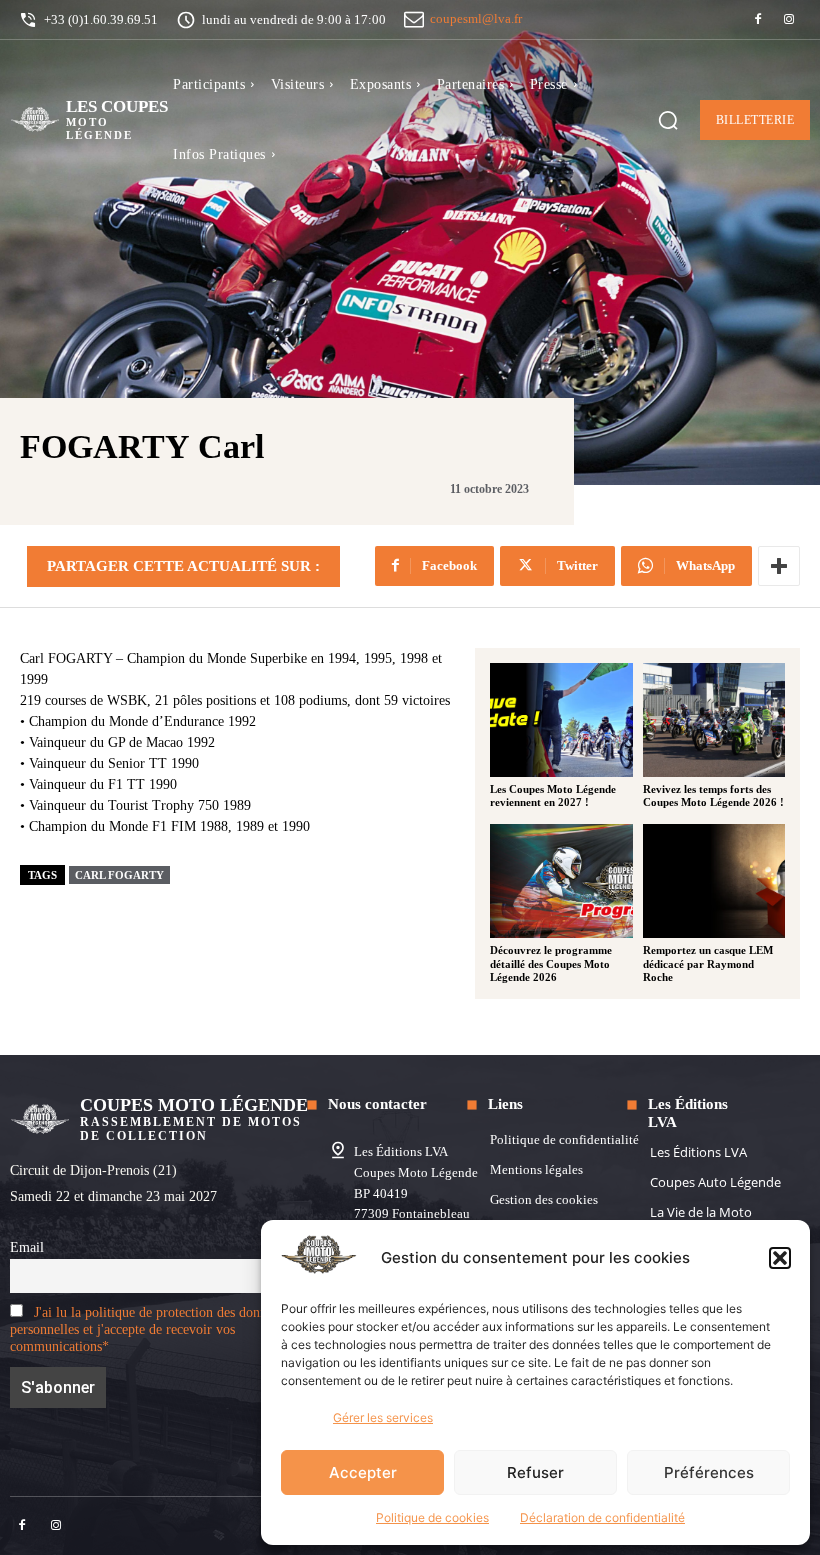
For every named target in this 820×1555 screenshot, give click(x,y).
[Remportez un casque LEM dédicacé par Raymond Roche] (714, 881)
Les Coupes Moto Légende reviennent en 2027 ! (553, 795)
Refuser (535, 1472)
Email (27, 1247)
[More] (779, 566)
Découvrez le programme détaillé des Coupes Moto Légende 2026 (551, 963)
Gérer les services (383, 1417)
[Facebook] (758, 20)
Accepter (363, 1472)
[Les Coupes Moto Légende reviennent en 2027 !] (561, 720)
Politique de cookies (432, 1517)
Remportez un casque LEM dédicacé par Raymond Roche (708, 963)
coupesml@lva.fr (476, 18)
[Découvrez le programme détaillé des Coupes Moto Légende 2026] (561, 881)
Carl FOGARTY (119, 875)
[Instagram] (789, 20)
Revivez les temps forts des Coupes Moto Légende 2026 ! (713, 795)
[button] (780, 1258)
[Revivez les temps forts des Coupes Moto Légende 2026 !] (714, 720)
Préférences (709, 1472)
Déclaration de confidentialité (602, 1517)
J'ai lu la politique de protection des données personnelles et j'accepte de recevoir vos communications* (147, 1329)
